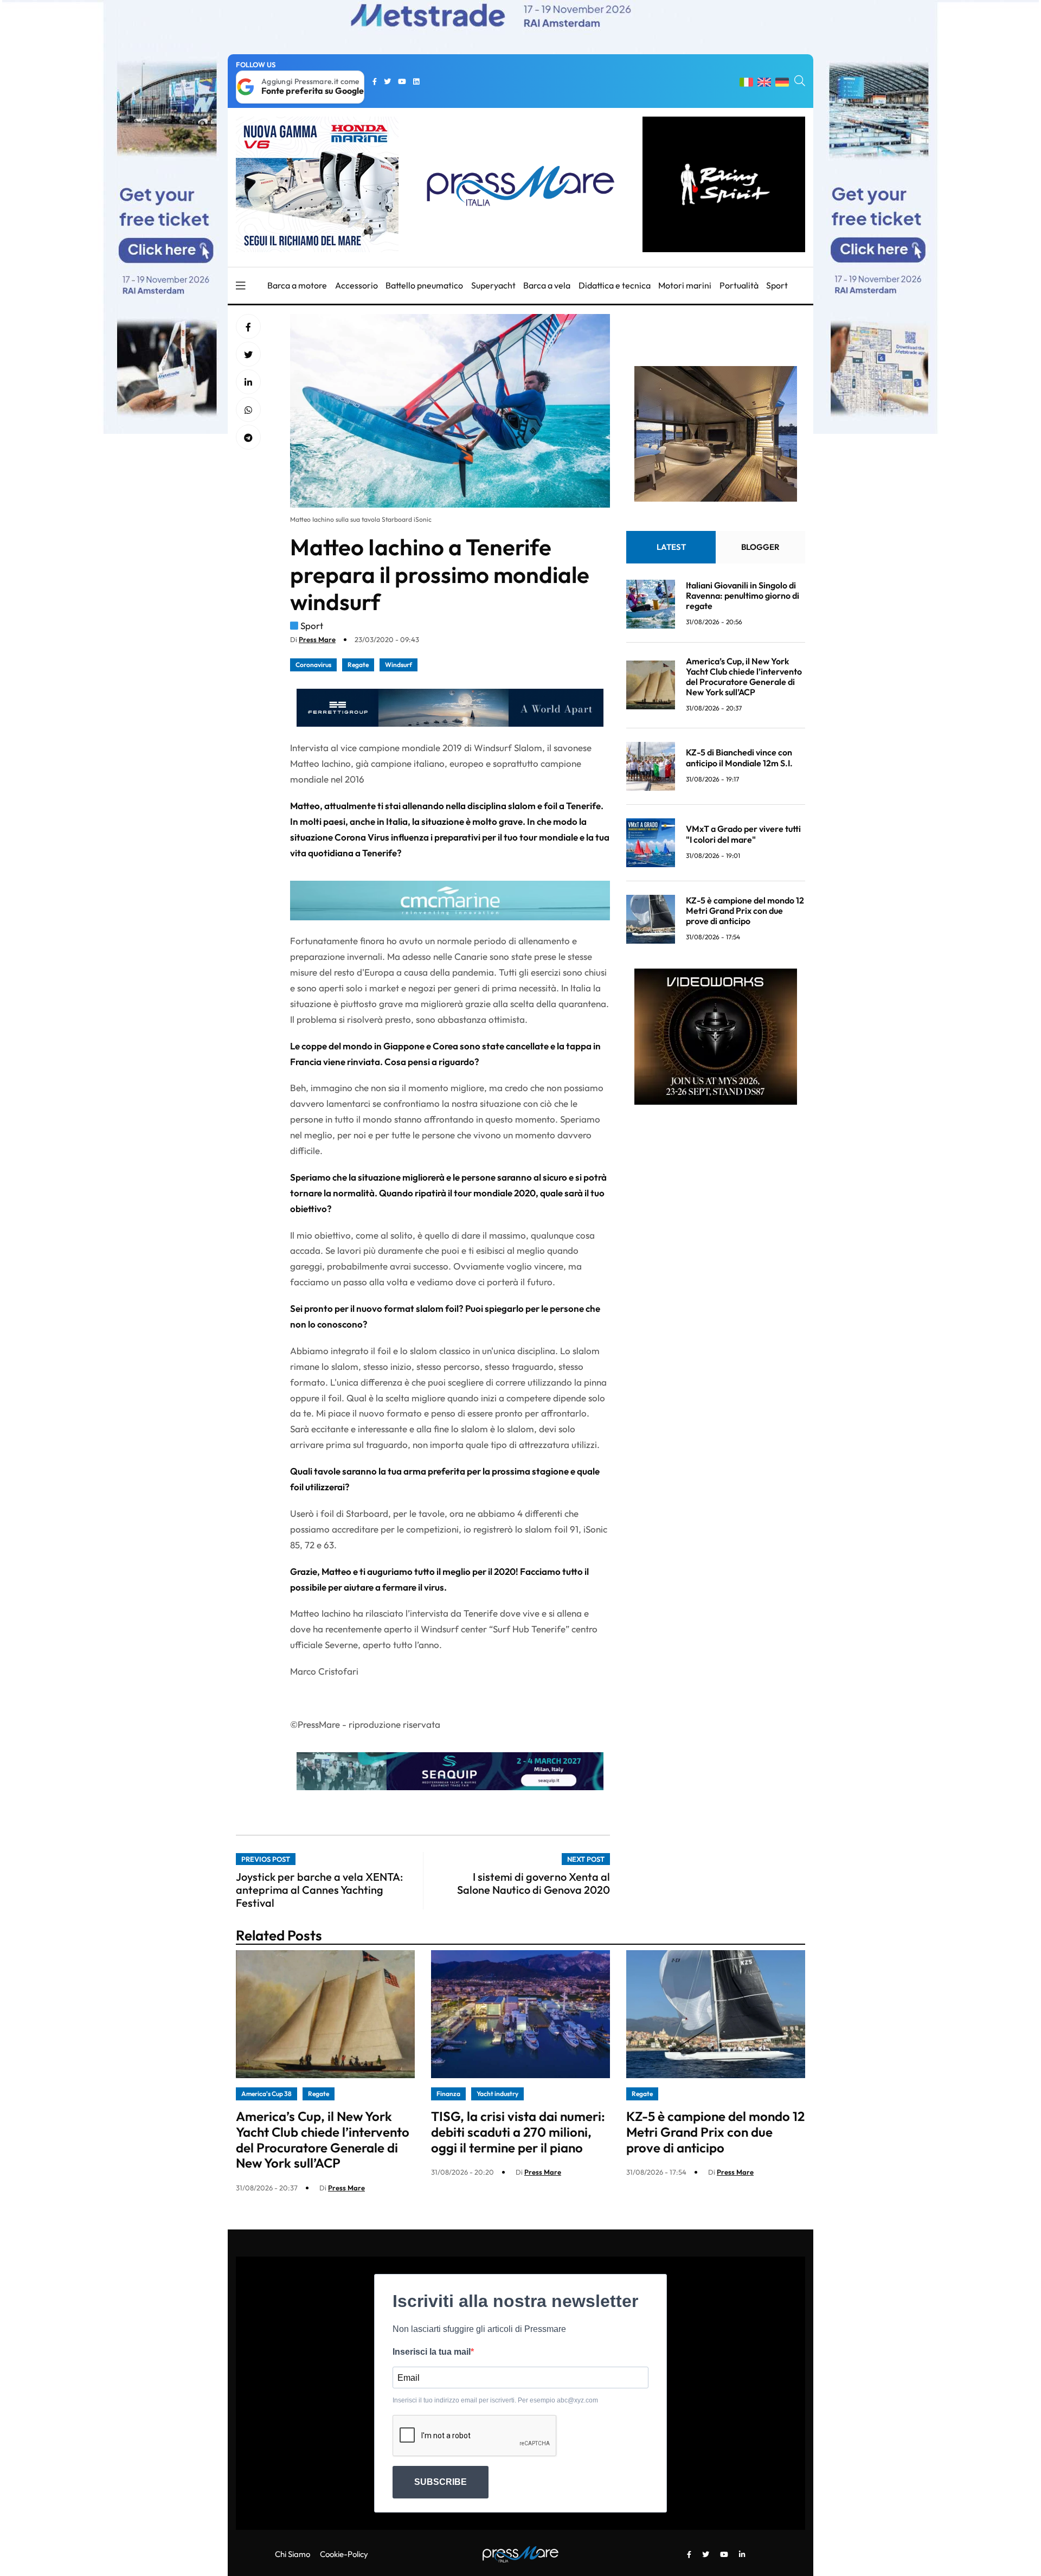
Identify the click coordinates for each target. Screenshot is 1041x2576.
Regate (358, 665)
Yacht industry (497, 2094)
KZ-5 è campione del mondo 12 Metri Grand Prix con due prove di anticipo (745, 911)
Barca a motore (297, 285)
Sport (777, 285)
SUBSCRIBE (441, 2482)
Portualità (739, 285)
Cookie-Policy (344, 2554)
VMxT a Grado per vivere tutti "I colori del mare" (743, 834)
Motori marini (685, 285)
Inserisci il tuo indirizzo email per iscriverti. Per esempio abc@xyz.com (495, 2400)
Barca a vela (547, 285)
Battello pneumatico (424, 285)
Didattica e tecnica (615, 285)
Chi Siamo (293, 2554)
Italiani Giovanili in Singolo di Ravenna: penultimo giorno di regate (743, 595)
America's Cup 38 (266, 2094)
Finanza (448, 2094)
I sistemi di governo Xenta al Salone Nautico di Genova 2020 (534, 1883)
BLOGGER (760, 547)
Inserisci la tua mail (432, 2352)
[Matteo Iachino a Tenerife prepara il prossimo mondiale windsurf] (248, 382)
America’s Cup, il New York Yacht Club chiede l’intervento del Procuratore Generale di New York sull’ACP (744, 677)
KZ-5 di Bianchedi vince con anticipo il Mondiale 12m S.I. (739, 758)
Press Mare (317, 639)
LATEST (671, 547)
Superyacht (493, 285)
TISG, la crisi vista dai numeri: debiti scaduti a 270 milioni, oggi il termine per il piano (518, 2132)
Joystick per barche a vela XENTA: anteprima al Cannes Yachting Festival (319, 1890)
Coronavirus (313, 665)
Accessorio (356, 285)
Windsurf (399, 665)
